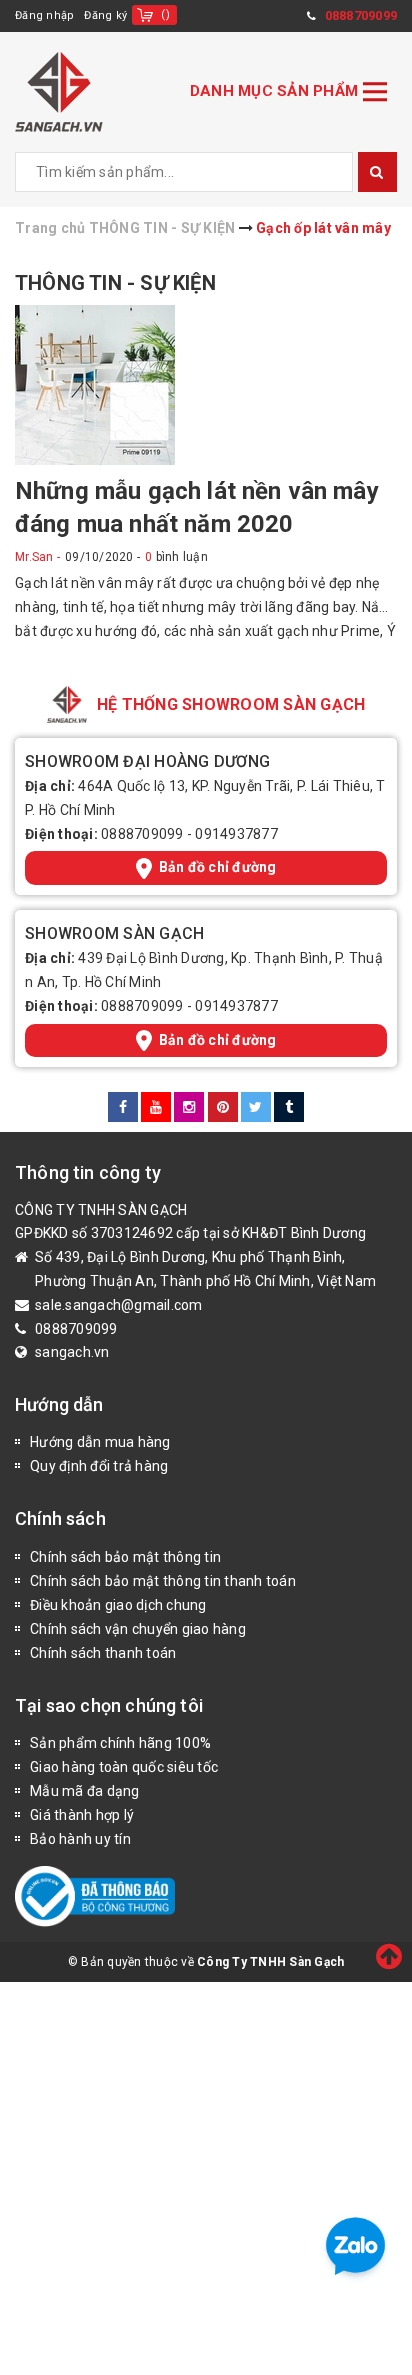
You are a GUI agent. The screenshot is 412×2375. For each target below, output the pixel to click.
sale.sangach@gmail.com (119, 1305)
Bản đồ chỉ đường (218, 867)
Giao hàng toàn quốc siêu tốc (124, 1767)
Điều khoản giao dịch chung (118, 1605)
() (165, 14)
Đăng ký (105, 15)
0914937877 (236, 834)
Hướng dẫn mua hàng (100, 1442)
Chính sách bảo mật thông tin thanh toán (163, 1581)
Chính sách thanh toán (103, 1653)
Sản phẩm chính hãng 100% (120, 1743)
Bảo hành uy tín (80, 1839)
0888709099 (142, 834)
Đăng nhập (44, 15)
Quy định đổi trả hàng (99, 1466)
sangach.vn (72, 1352)
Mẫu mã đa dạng (85, 1791)
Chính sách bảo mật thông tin (125, 1557)
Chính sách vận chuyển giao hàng (138, 1629)
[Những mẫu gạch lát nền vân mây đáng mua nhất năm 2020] (95, 384)
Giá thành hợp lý (82, 1815)
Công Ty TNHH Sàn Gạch (270, 1962)
